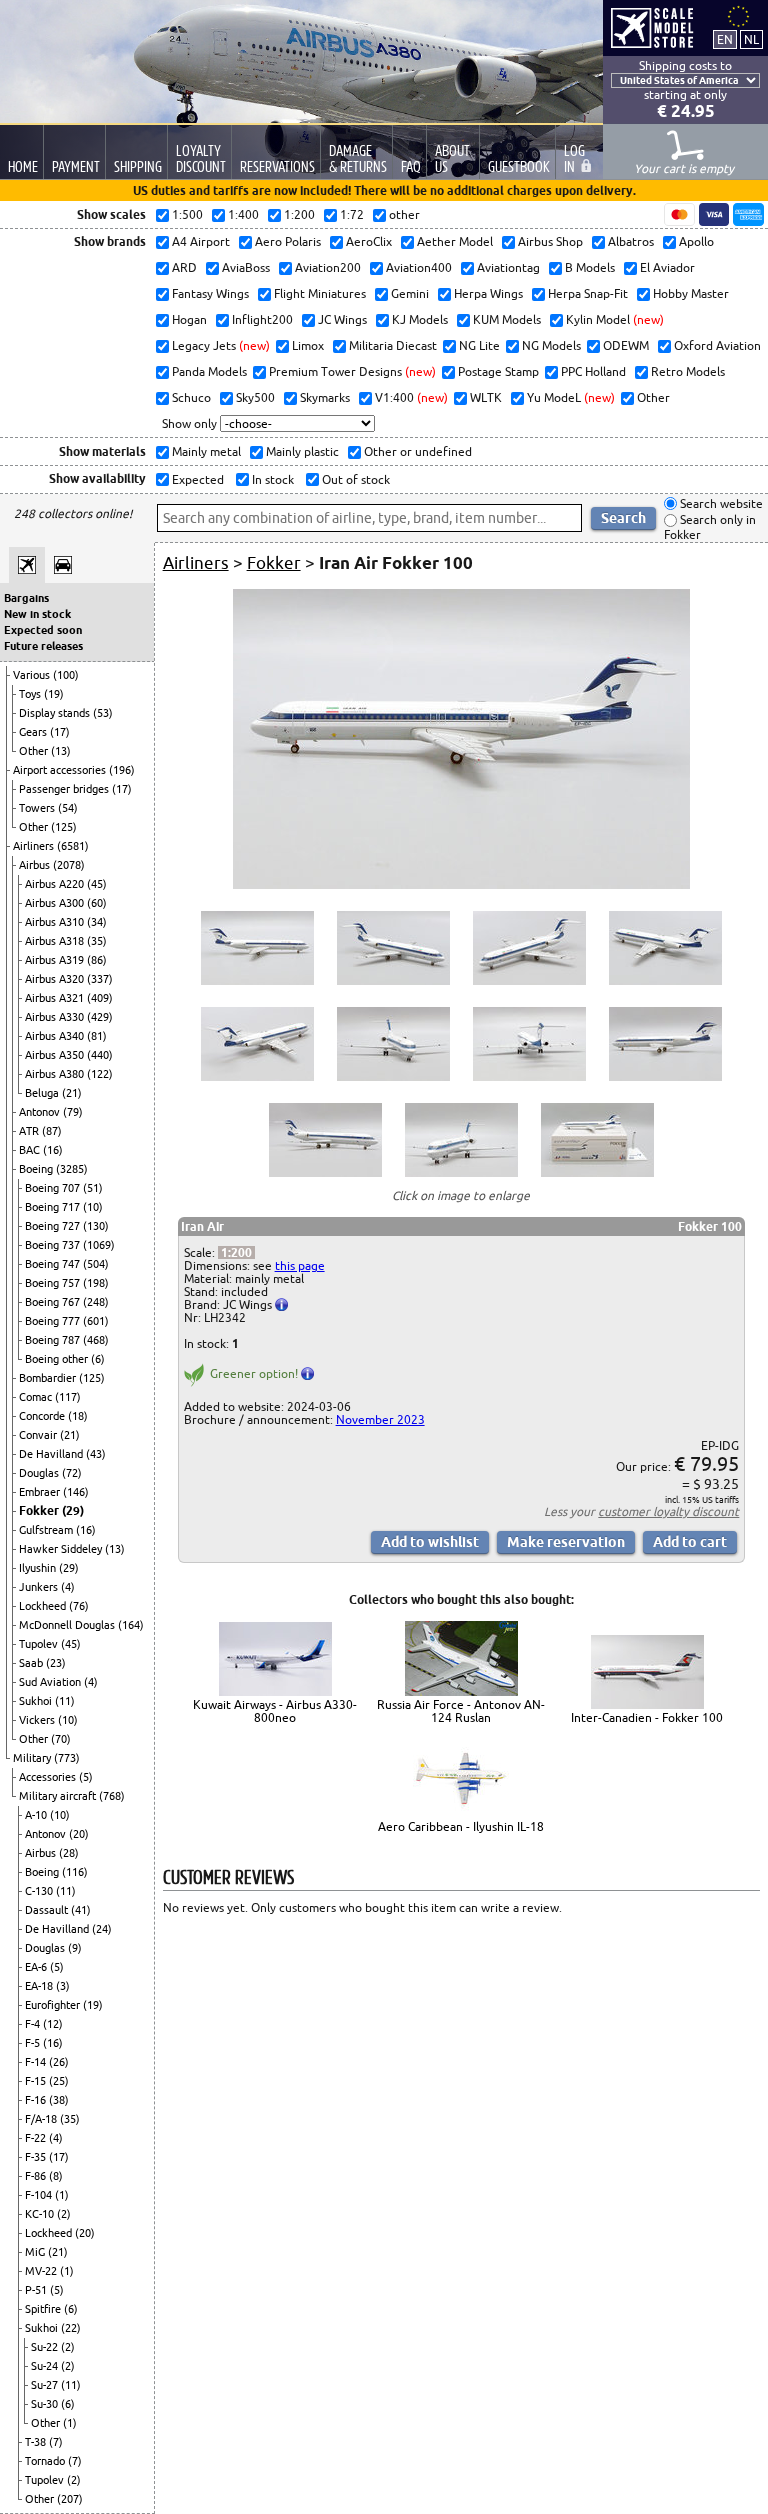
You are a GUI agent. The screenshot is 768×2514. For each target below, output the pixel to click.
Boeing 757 (54, 1283)
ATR (30, 1131)
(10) (93, 1207)
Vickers (38, 1720)
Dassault (48, 1910)
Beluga (43, 1093)
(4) (68, 1587)
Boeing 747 (54, 1264)
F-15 (37, 2081)
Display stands (56, 713)
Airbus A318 (56, 941)
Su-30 (46, 2404)
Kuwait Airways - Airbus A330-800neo (275, 1711)
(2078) (69, 865)
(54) (68, 808)
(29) (73, 1510)
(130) (96, 1226)
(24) (102, 1929)
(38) (59, 2100)
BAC (31, 1150)
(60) (97, 903)
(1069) (99, 1245)
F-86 (37, 2176)
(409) (100, 998)
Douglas (40, 1473)
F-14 (37, 2062)
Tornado (46, 2461)
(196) (122, 770)
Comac (37, 1397)
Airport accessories (61, 770)
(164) (131, 1625)
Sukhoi (37, 1701)
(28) (69, 1853)
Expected (196, 479)
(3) (63, 1986)
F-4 (34, 2024)
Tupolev (40, 1644)
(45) (97, 884)
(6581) (73, 846)
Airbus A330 (56, 1017)
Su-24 (46, 2366)
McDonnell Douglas (68, 1625)
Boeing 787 (54, 1340)
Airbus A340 (56, 1036)
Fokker (40, 1510)
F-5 (34, 2043)
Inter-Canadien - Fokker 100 (647, 1717)
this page (300, 1265)
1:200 (236, 1252)
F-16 (37, 2100)
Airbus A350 (56, 1055)
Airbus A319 (56, 960)
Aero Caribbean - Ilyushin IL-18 (461, 1826)
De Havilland (52, 1454)
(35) (97, 941)
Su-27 (46, 2385)
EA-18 (40, 1986)
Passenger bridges (65, 789)
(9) (75, 1948)
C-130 (40, 1891)
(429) (100, 1017)
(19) (54, 694)
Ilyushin (39, 1568)
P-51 (37, 2290)
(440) (100, 1055)
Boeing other (58, 1359)
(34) (97, 922)
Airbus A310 (56, 922)
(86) (97, 960)
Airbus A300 (56, 903)
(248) (96, 1302)
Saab (32, 1663)
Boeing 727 (54, 1226)
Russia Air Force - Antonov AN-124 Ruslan (461, 1711)
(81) (97, 1036)
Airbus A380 (56, 1074)
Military (33, 1758)
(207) (70, 2499)
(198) (96, 1283)
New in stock (37, 614)
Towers (38, 808)
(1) (62, 2195)
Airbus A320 (56, 979)
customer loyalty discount (668, 1511)
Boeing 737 (54, 1245)
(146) (76, 1492)
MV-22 (42, 2271)
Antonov (41, 1112)
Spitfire (44, 2309)
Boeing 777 (54, 1321)
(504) (96, 1264)
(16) (53, 1150)
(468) (96, 1340)
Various (33, 675)
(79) (73, 1112)
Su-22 (46, 2347)
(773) (67, 1758)
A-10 (37, 1815)
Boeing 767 (54, 1302)
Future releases (43, 646)
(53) (103, 713)
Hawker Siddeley (62, 1549)
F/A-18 (42, 2119)
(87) (52, 1131)
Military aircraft (59, 1796)
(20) (79, 1834)
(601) (96, 1321)
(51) (93, 1188)
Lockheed (44, 1606)
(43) (96, 1454)
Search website (720, 503)
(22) (71, 2328)
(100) (66, 675)
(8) (56, 2176)
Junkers (40, 1587)
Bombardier (49, 1378)
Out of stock (354, 479)
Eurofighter (54, 2005)
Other (35, 751)
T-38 (37, 2442)
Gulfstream (47, 1530)
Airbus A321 (56, 998)
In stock (271, 479)
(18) (78, 1416)
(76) (79, 1606)
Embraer (41, 1492)
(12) (53, 2024)
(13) (61, 751)
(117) (68, 1397)
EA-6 (37, 1967)
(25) (59, 2081)
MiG (36, 2252)
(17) (60, 732)
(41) (81, 1910)
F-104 (40, 2195)
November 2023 (380, 1419)
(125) (64, 827)
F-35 (37, 2157)
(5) (86, 1777)
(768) (112, 1796)
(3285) (72, 1169)
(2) (64, 2214)
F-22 (37, 2138)
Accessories (49, 1777)
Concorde (43, 1416)
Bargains (26, 598)
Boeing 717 (54, 1207)
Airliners (35, 846)
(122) (100, 1074)
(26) (59, 2062)
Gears (34, 732)
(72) (72, 1473)
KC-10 (41, 2214)
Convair (39, 1435)
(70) (61, 1739)
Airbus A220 (56, 884)
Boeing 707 (54, 1188)
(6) (98, 1359)
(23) (56, 1663)
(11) (65, 1701)
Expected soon (43, 630)
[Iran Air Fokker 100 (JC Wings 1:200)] (461, 884)
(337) (100, 979)
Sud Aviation (51, 1682)
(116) (75, 1872)
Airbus (36, 865)
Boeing (37, 1169)
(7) (56, 2442)
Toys (31, 694)
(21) (72, 1093)
